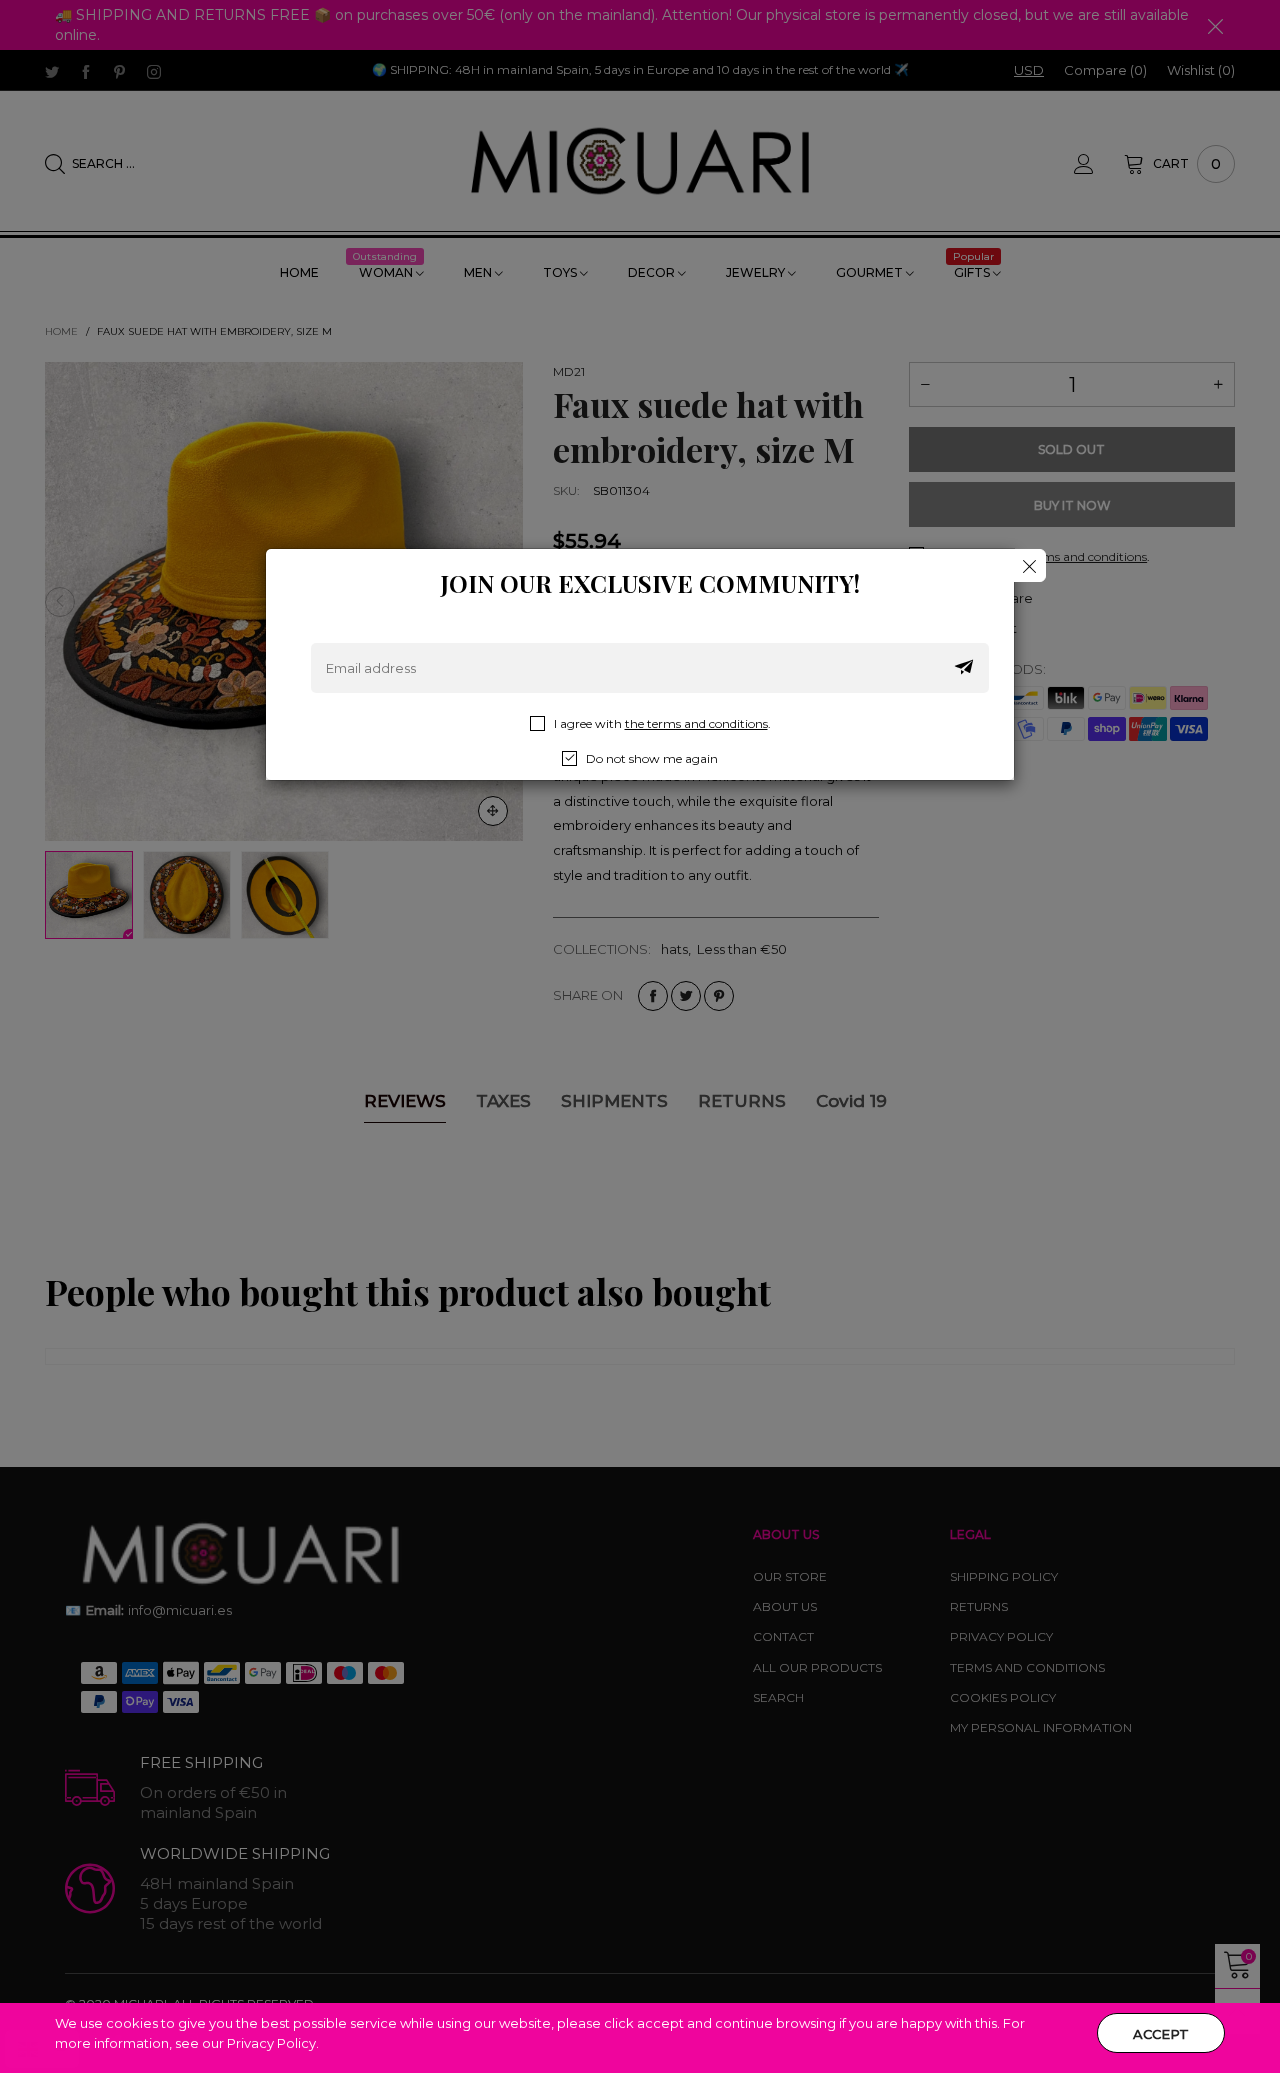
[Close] (1029, 565)
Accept (1161, 2034)
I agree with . (662, 723)
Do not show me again (652, 758)
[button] (964, 668)
